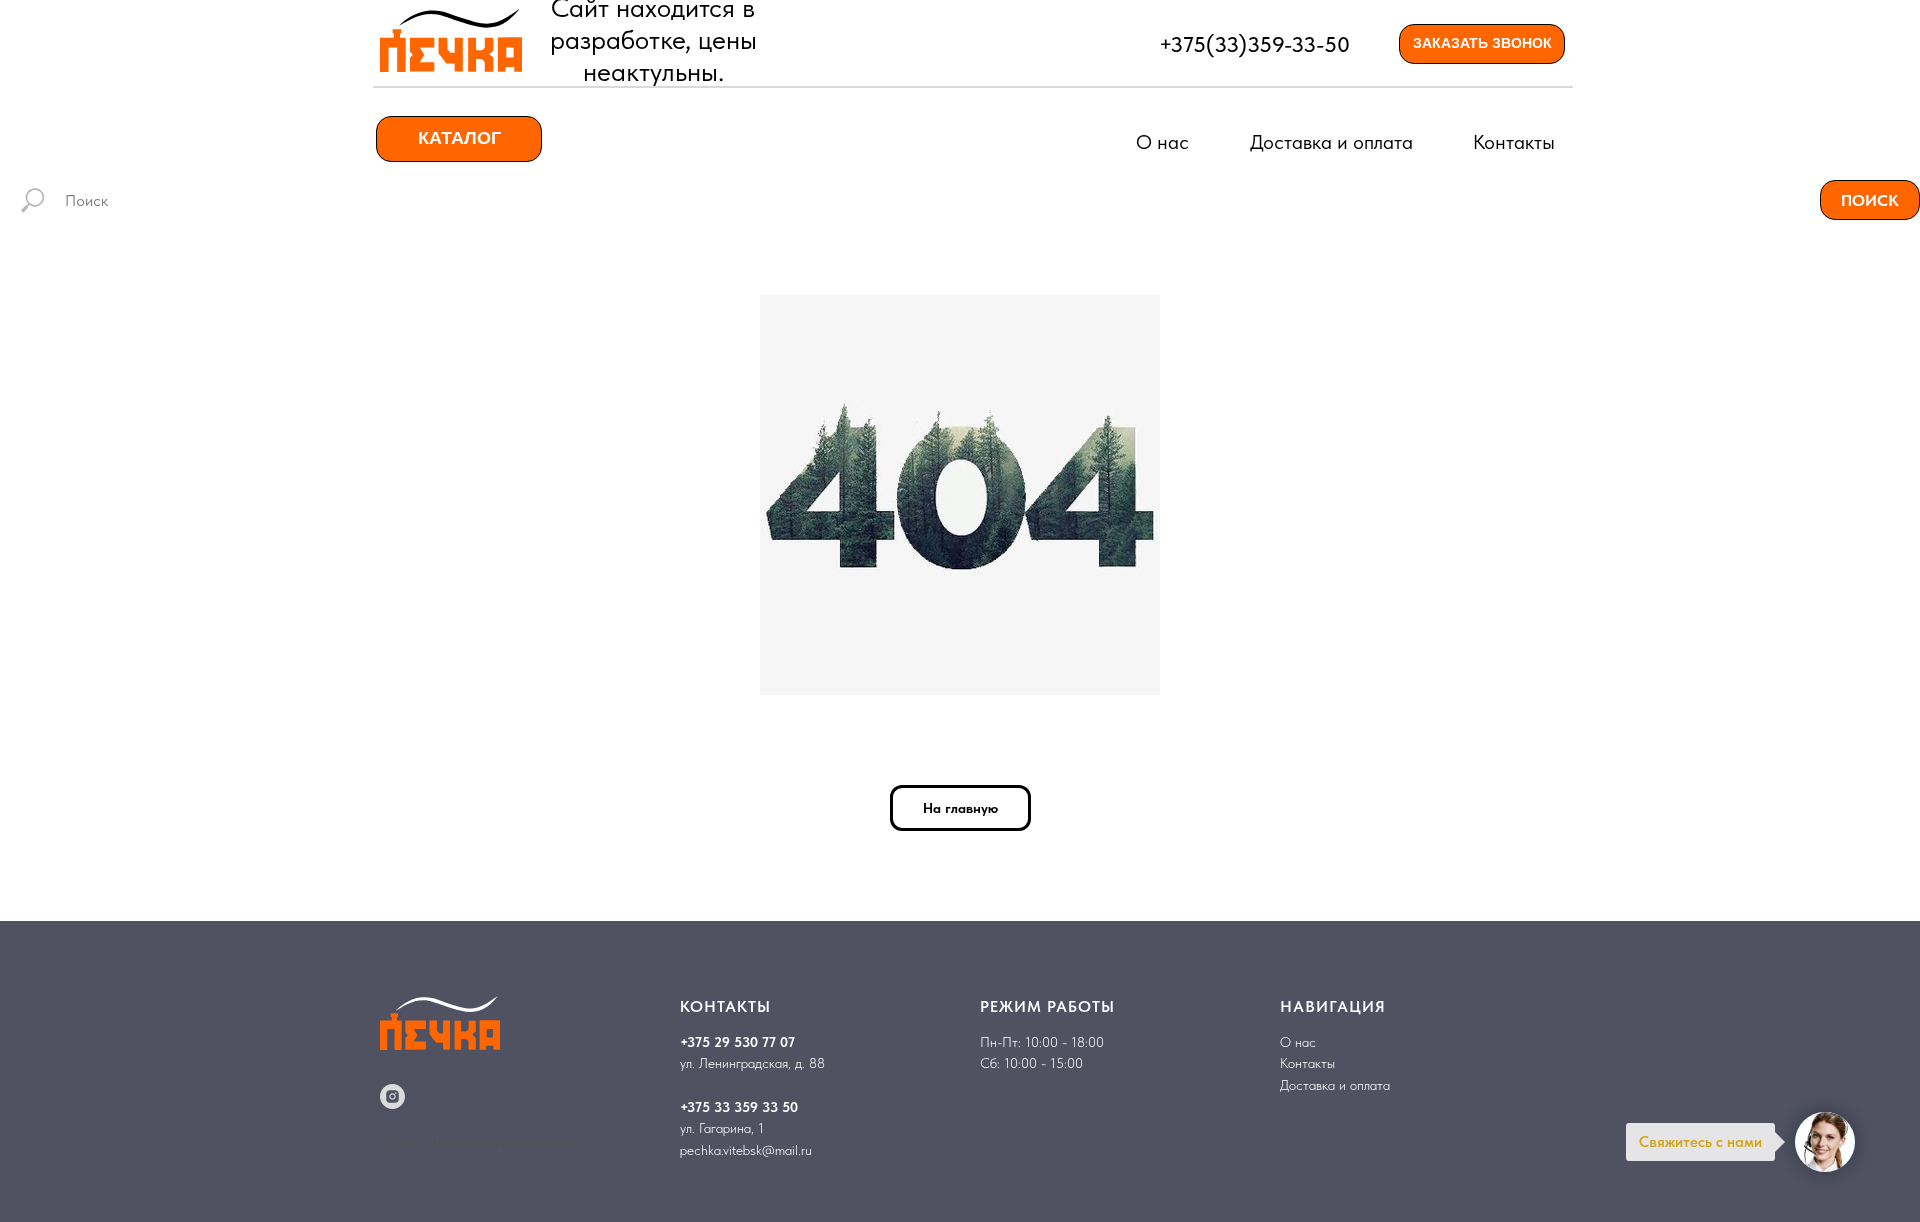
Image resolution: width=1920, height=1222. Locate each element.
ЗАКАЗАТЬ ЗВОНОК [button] (1482, 43)
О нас (1162, 142)
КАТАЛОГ (459, 138)
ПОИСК (1870, 200)
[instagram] (392, 1096)
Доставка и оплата (1331, 142)
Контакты (1514, 142)
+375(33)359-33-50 (1254, 44)
